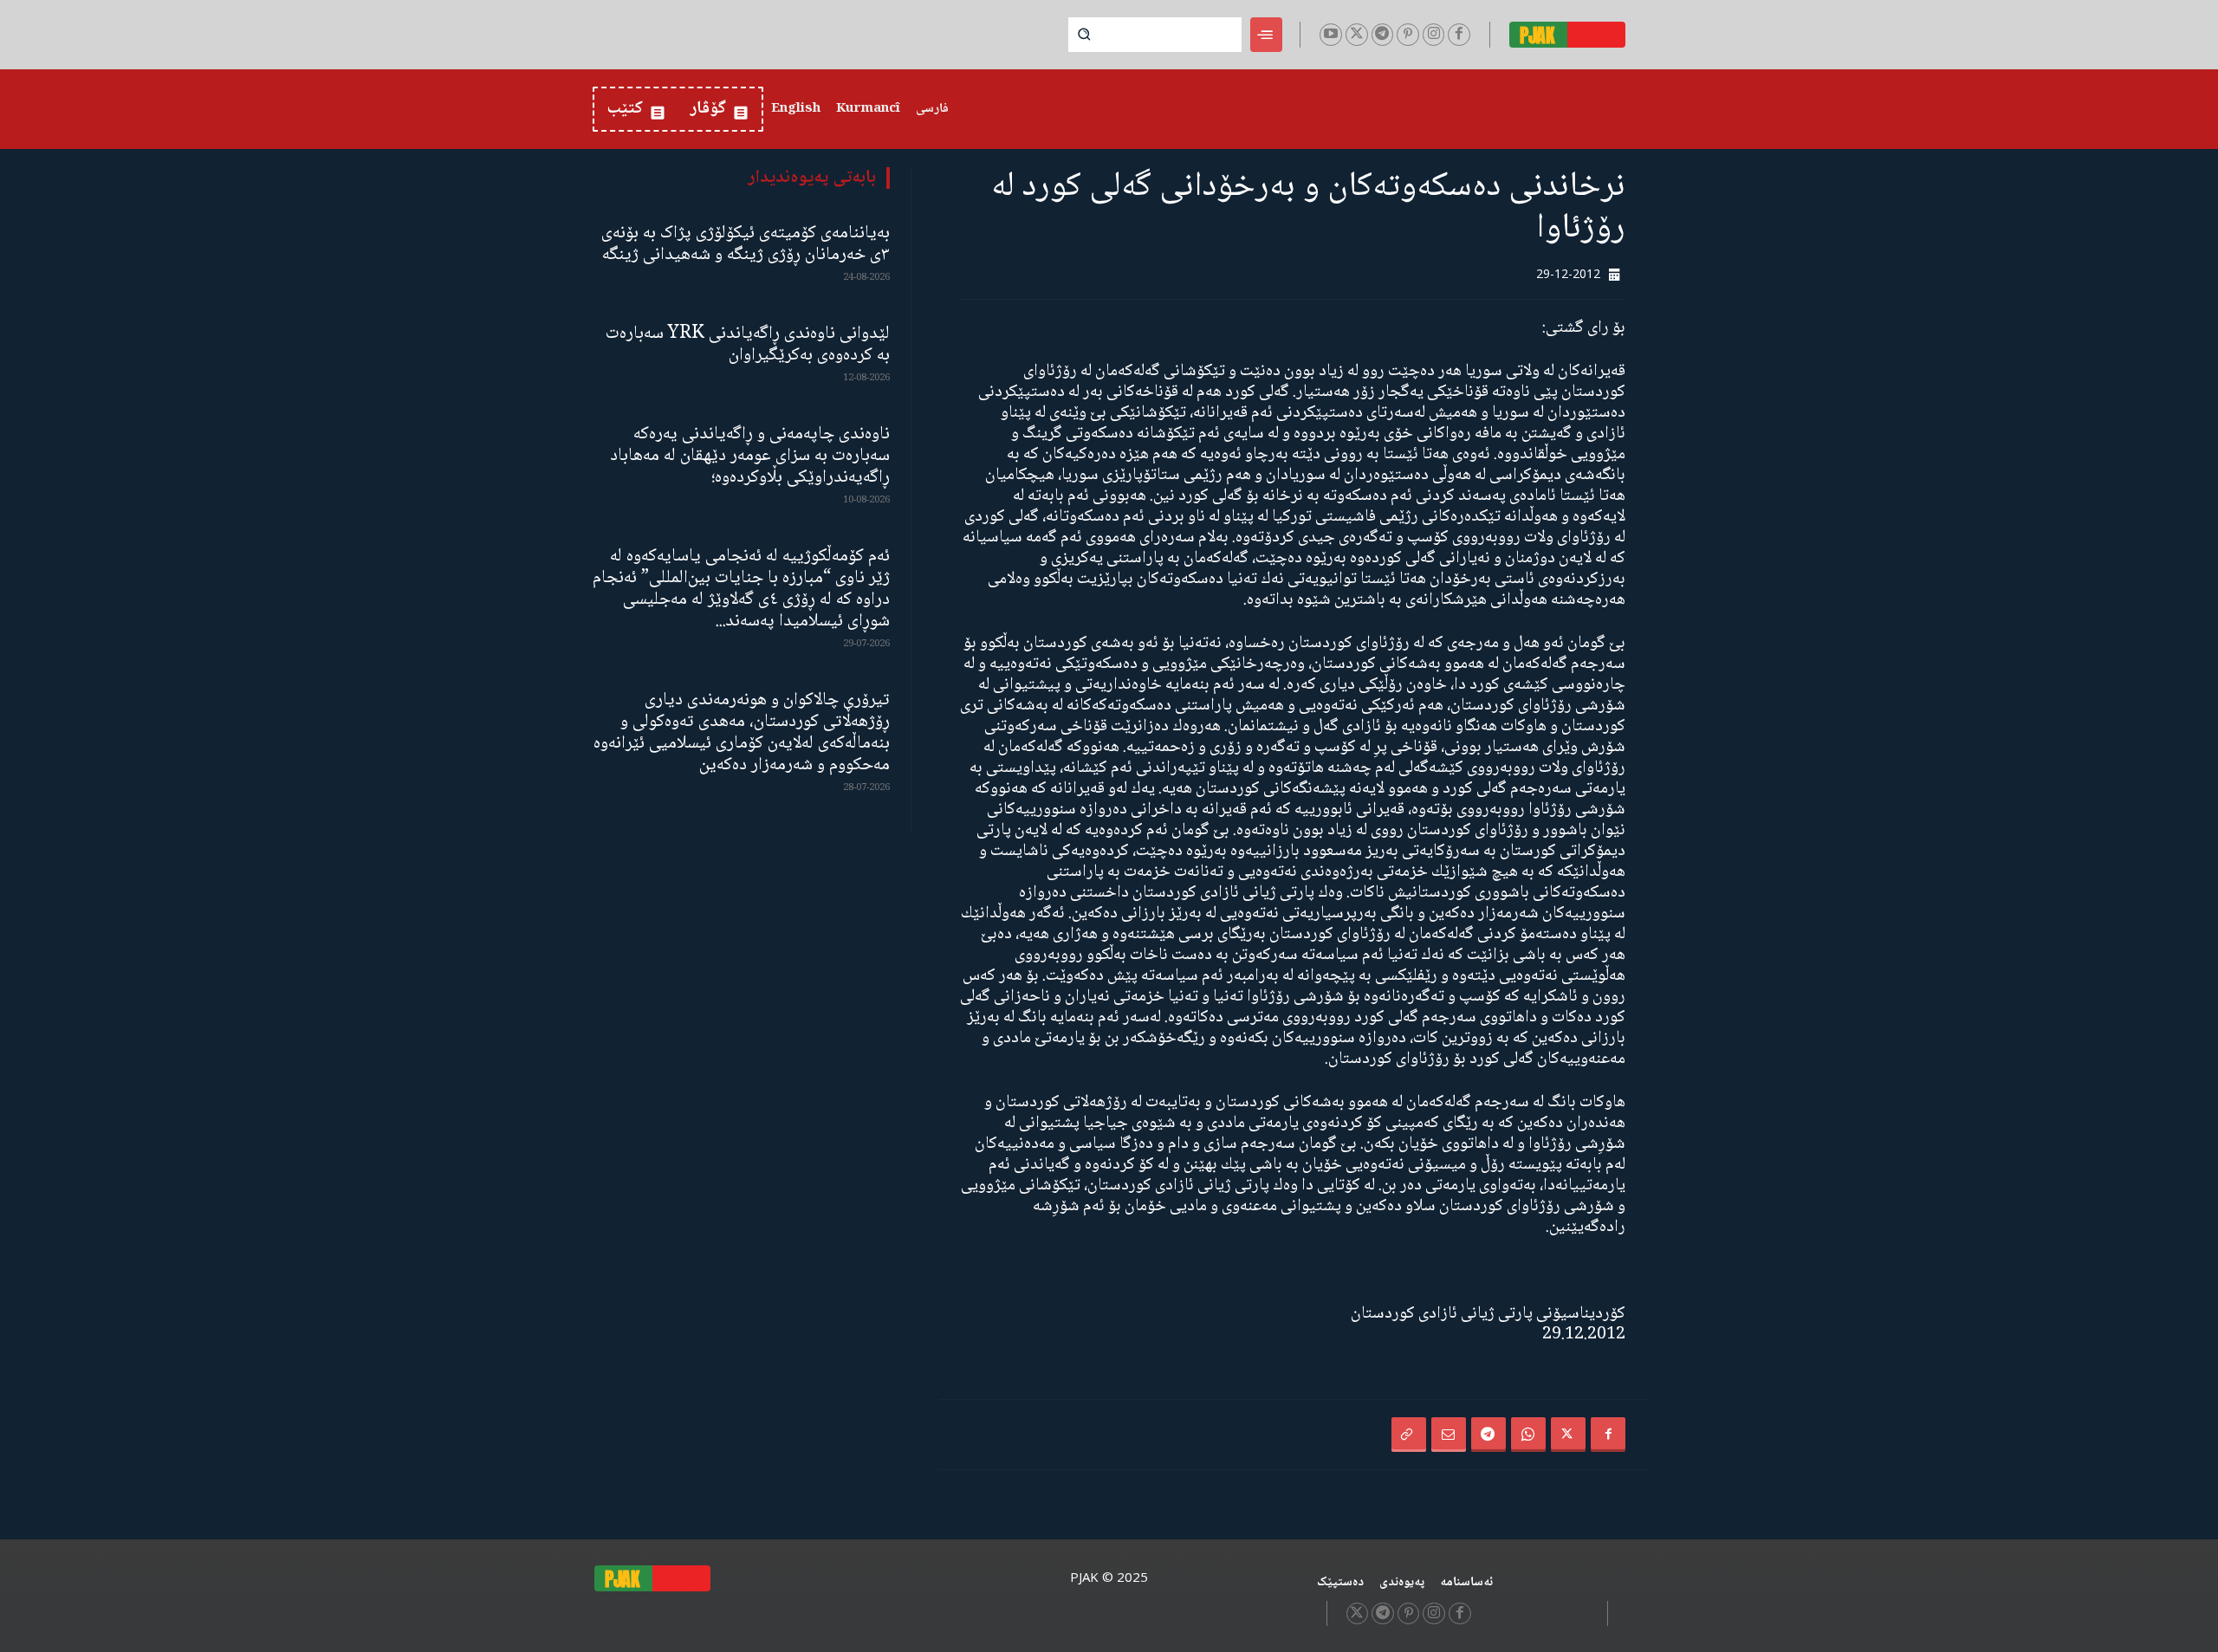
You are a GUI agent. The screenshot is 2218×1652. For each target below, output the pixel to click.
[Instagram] (1434, 35)
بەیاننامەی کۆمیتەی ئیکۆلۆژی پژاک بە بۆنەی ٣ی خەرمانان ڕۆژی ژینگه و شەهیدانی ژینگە (746, 244)
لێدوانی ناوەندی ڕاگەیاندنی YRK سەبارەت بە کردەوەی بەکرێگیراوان (748, 345)
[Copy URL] (1409, 1435)
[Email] (1449, 1435)
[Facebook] (1459, 35)
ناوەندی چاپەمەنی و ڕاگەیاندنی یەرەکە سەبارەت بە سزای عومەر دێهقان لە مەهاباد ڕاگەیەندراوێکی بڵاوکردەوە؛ (750, 456)
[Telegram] (1383, 35)
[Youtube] (1331, 35)
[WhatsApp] (1528, 1435)
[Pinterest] (1408, 35)
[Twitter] (1357, 35)
